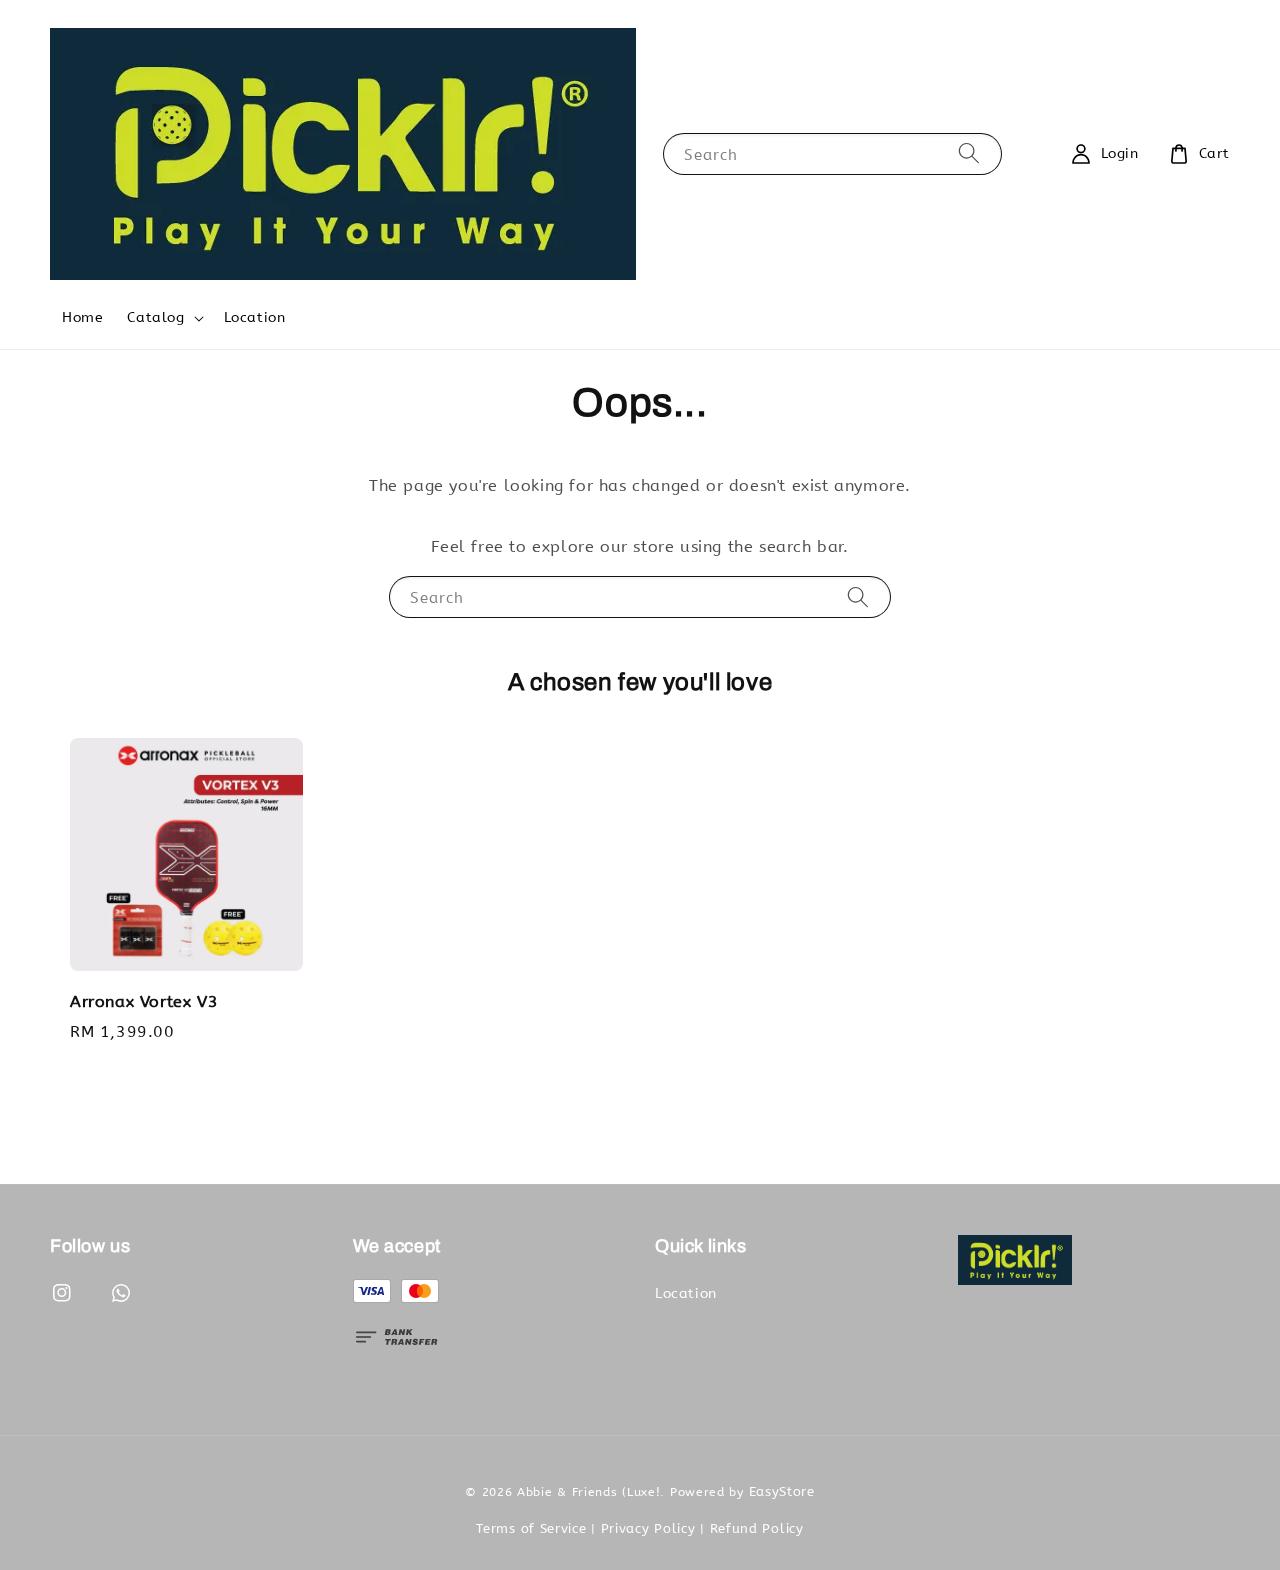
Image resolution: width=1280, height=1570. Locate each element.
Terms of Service (531, 1528)
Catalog (155, 317)
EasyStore (782, 1491)
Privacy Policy (648, 1528)
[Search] (969, 153)
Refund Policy (757, 1528)
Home (82, 317)
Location (255, 317)
